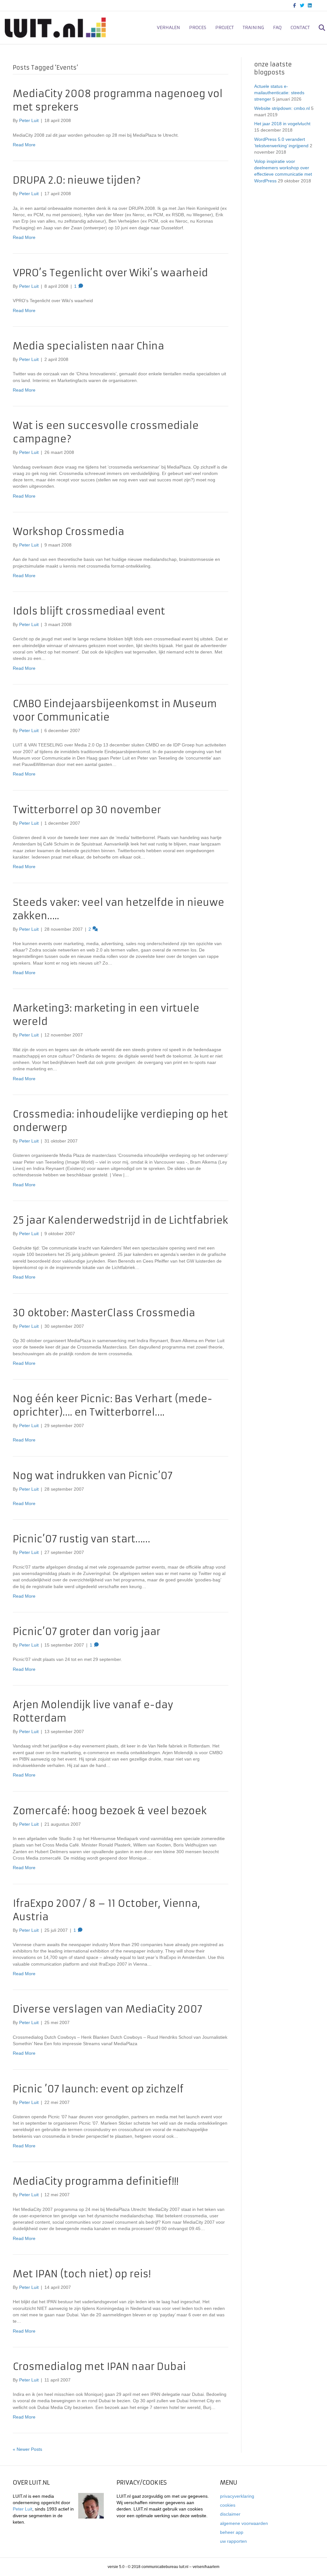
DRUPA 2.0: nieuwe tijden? (77, 180)
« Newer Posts (27, 2449)
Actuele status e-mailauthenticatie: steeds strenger (279, 93)
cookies (228, 2505)
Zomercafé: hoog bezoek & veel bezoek (110, 1811)
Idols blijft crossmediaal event (89, 611)
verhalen (168, 27)
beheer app (232, 2532)
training (253, 27)
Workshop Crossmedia (68, 532)
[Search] (318, 28)
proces (198, 27)
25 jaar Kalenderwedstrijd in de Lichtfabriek (120, 1220)
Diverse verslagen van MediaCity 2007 (107, 2009)
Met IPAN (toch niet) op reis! (82, 2274)
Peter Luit (23, 2509)
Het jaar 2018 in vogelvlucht (282, 124)
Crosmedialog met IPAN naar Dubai (99, 2367)
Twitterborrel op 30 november (87, 810)
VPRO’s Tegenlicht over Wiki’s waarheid (110, 273)
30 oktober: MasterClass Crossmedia (104, 1313)
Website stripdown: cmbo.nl (282, 108)
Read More (24, 145)
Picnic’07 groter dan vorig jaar (87, 1632)
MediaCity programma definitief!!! (96, 2181)
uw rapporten (233, 2541)
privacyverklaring (237, 2496)
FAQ (277, 27)
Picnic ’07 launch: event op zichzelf (98, 2089)
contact (300, 27)
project (224, 27)
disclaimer (230, 2514)
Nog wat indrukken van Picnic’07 (93, 1476)
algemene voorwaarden (244, 2523)
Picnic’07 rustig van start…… (81, 1539)
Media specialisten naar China (88, 346)
